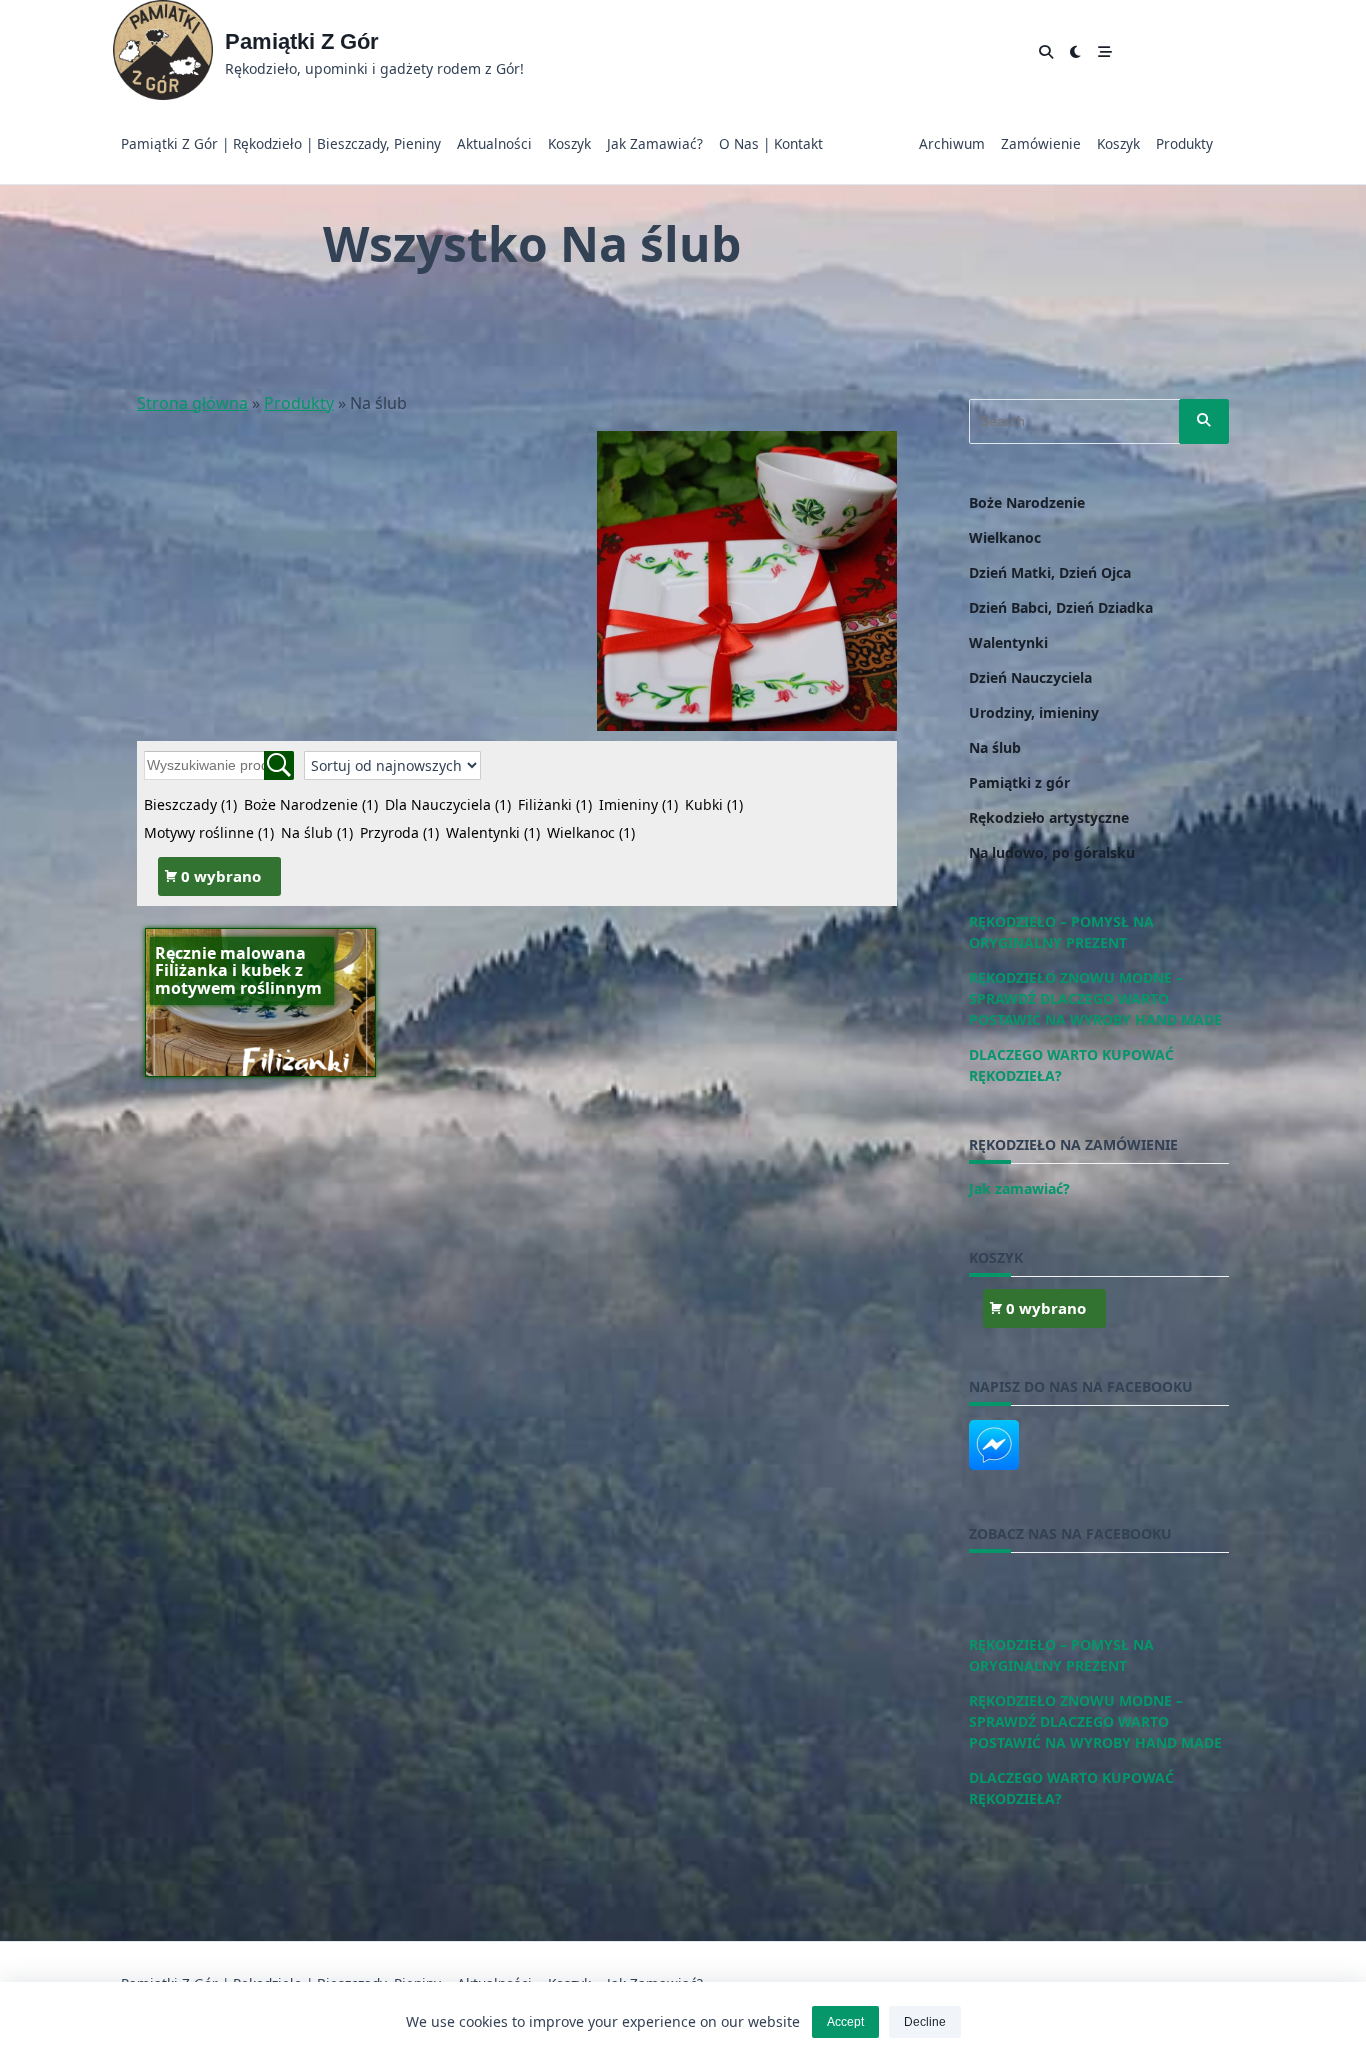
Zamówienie (1041, 143)
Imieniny (638, 804)
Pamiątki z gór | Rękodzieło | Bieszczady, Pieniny (281, 143)
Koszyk (569, 143)
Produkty (1184, 143)
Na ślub (317, 832)
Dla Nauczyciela (448, 804)
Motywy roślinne (209, 832)
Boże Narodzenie (311, 804)
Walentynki (493, 832)
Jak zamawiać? (655, 143)
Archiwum (952, 143)
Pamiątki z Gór (302, 41)
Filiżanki (555, 804)
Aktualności (494, 143)
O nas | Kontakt (771, 143)
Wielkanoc (591, 832)
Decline (925, 2022)
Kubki (714, 804)
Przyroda (399, 832)
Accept (845, 2022)
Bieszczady (190, 804)
